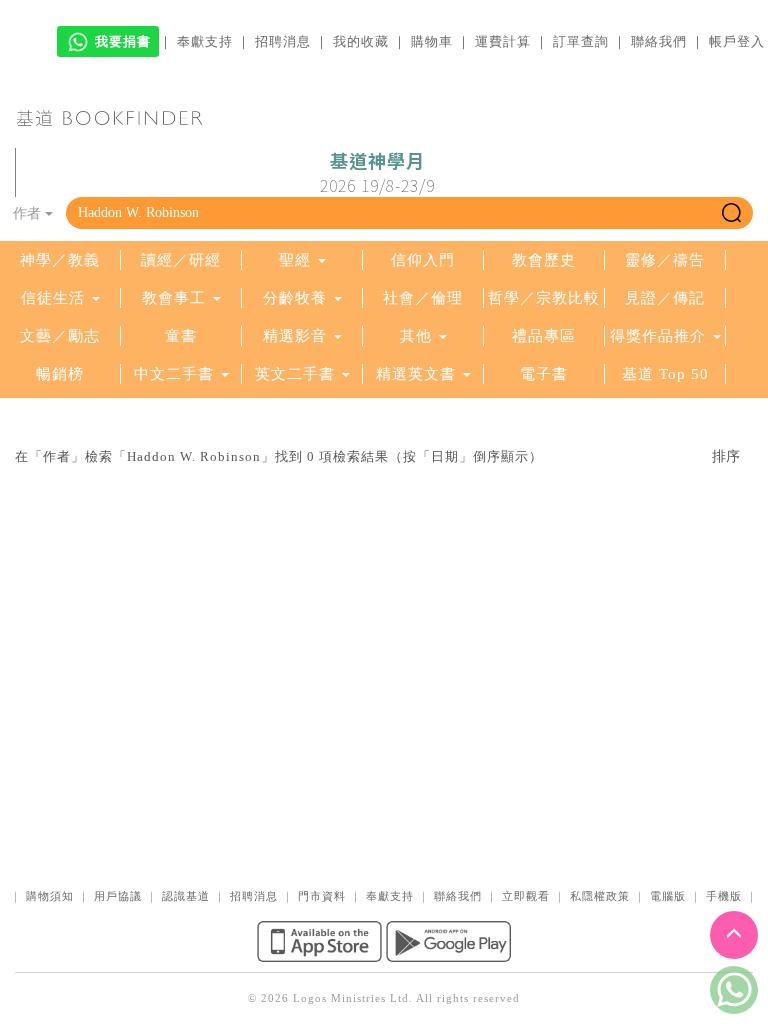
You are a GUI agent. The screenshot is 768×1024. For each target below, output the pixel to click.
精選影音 (295, 336)
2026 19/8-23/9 (377, 173)
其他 (416, 336)
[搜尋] (731, 213)
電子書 (544, 374)
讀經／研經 (181, 260)
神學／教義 (60, 260)
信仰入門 (423, 260)
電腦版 (668, 896)
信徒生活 (53, 298)
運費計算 (503, 41)
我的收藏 (361, 41)
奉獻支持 (205, 41)
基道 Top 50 (665, 374)
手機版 (724, 896)
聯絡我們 (659, 41)
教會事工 (174, 298)
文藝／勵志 (60, 336)
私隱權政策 (600, 896)
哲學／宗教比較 (544, 298)
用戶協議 (118, 896)
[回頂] (734, 935)
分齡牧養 (295, 298)
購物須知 (50, 896)
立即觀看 (526, 896)
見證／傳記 (665, 298)
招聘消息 (283, 41)
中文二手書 (176, 374)
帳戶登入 (737, 41)
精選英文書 (418, 374)
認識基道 (186, 896)
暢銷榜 (60, 374)
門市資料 (322, 896)
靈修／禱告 (665, 260)
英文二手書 (297, 374)
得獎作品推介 (658, 336)
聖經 (295, 260)
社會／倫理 (423, 298)
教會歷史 (544, 260)
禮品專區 (544, 336)
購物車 (432, 41)
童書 (181, 336)
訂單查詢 (581, 41)
